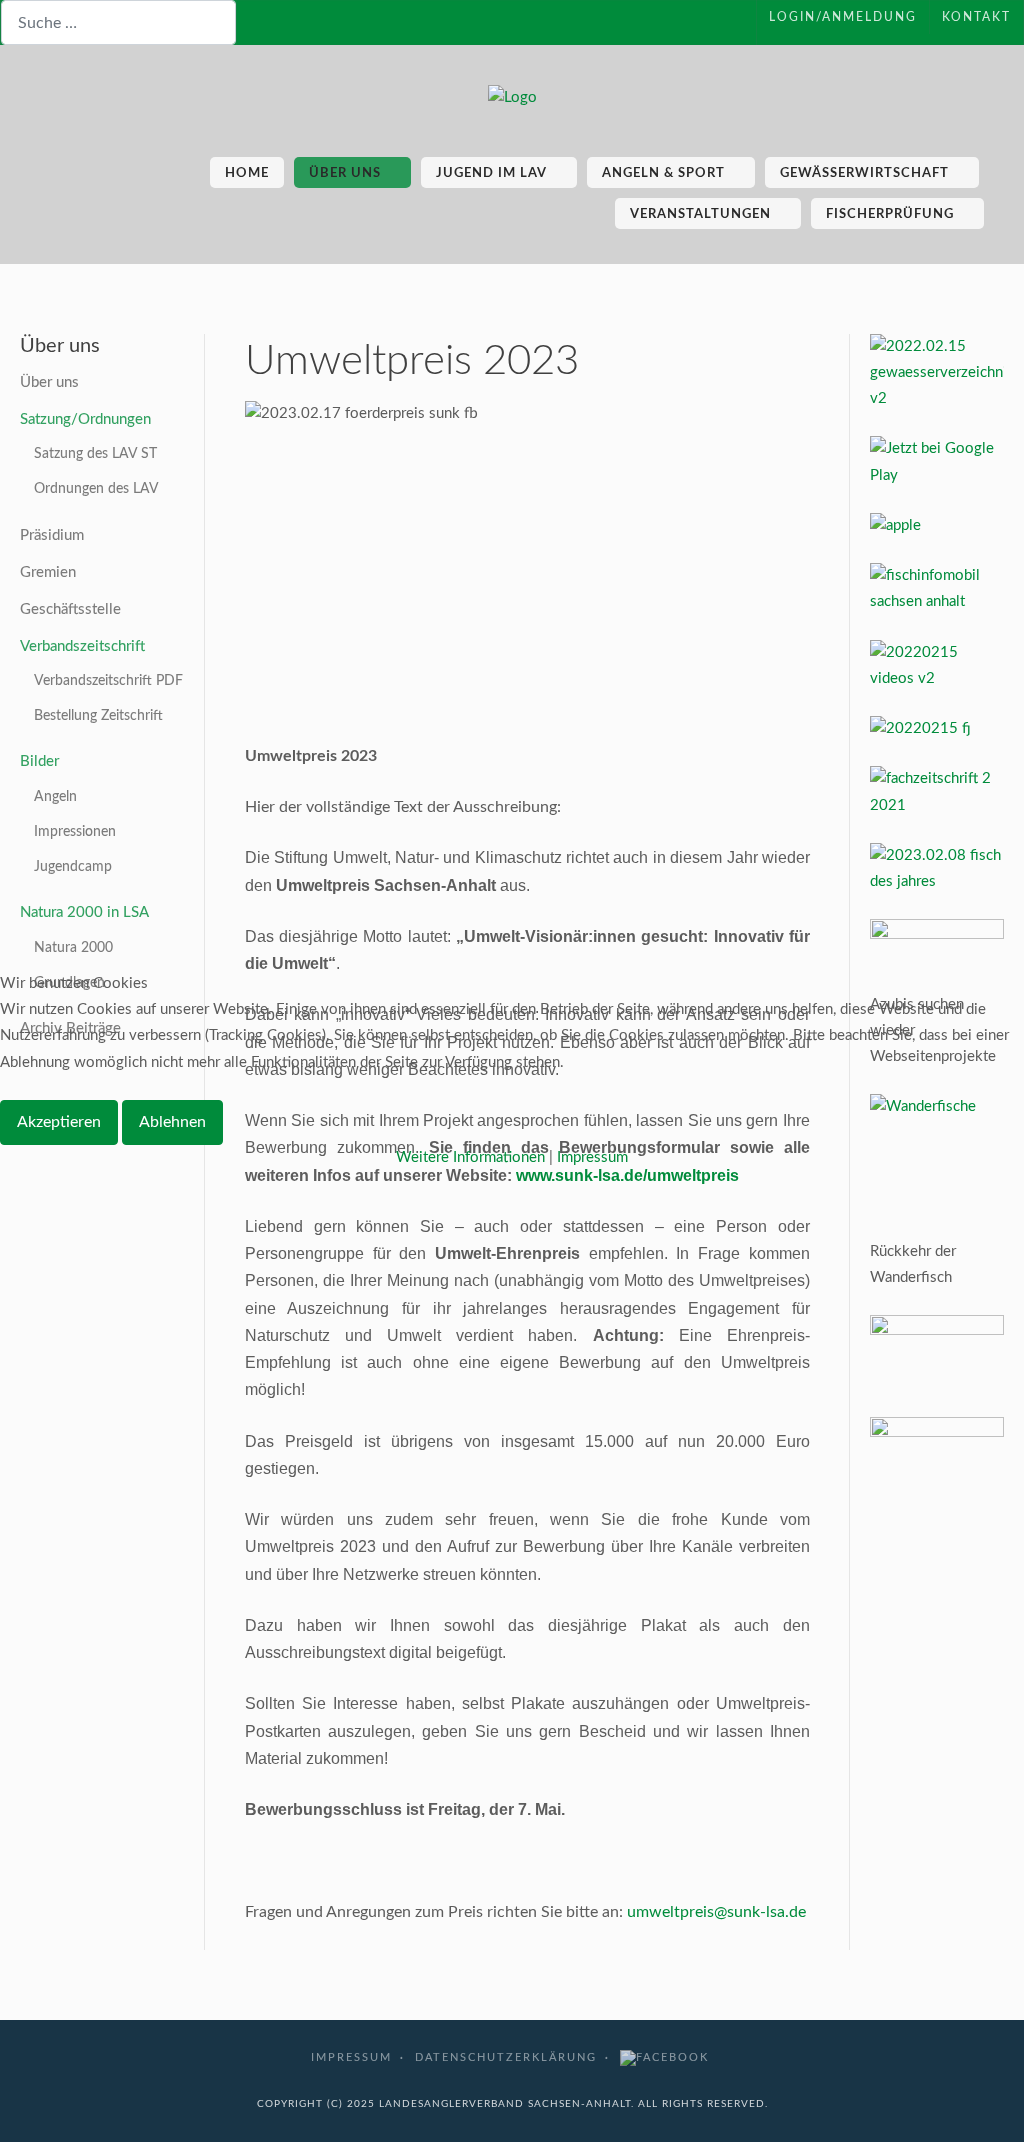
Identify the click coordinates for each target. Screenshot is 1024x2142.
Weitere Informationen (470, 1157)
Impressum (592, 1157)
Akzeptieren (59, 1122)
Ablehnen (172, 1122)
